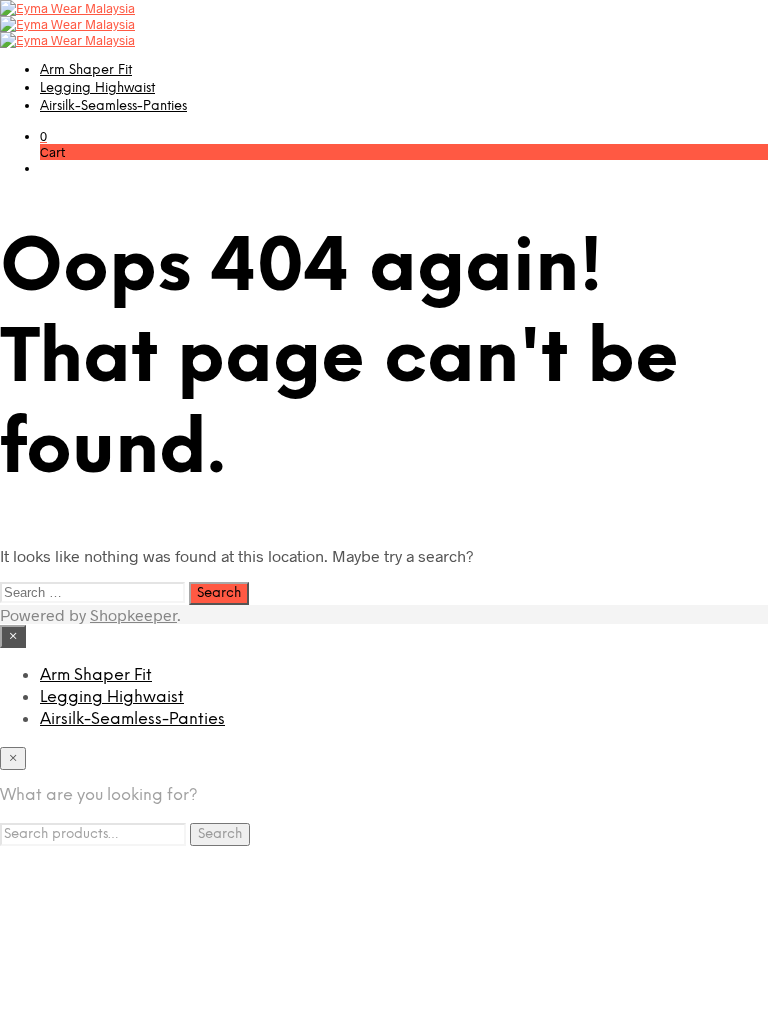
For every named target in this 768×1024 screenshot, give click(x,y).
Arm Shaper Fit (86, 70)
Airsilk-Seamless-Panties (113, 106)
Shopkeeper (133, 614)
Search (220, 834)
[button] (43, 136)
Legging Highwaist (97, 88)
